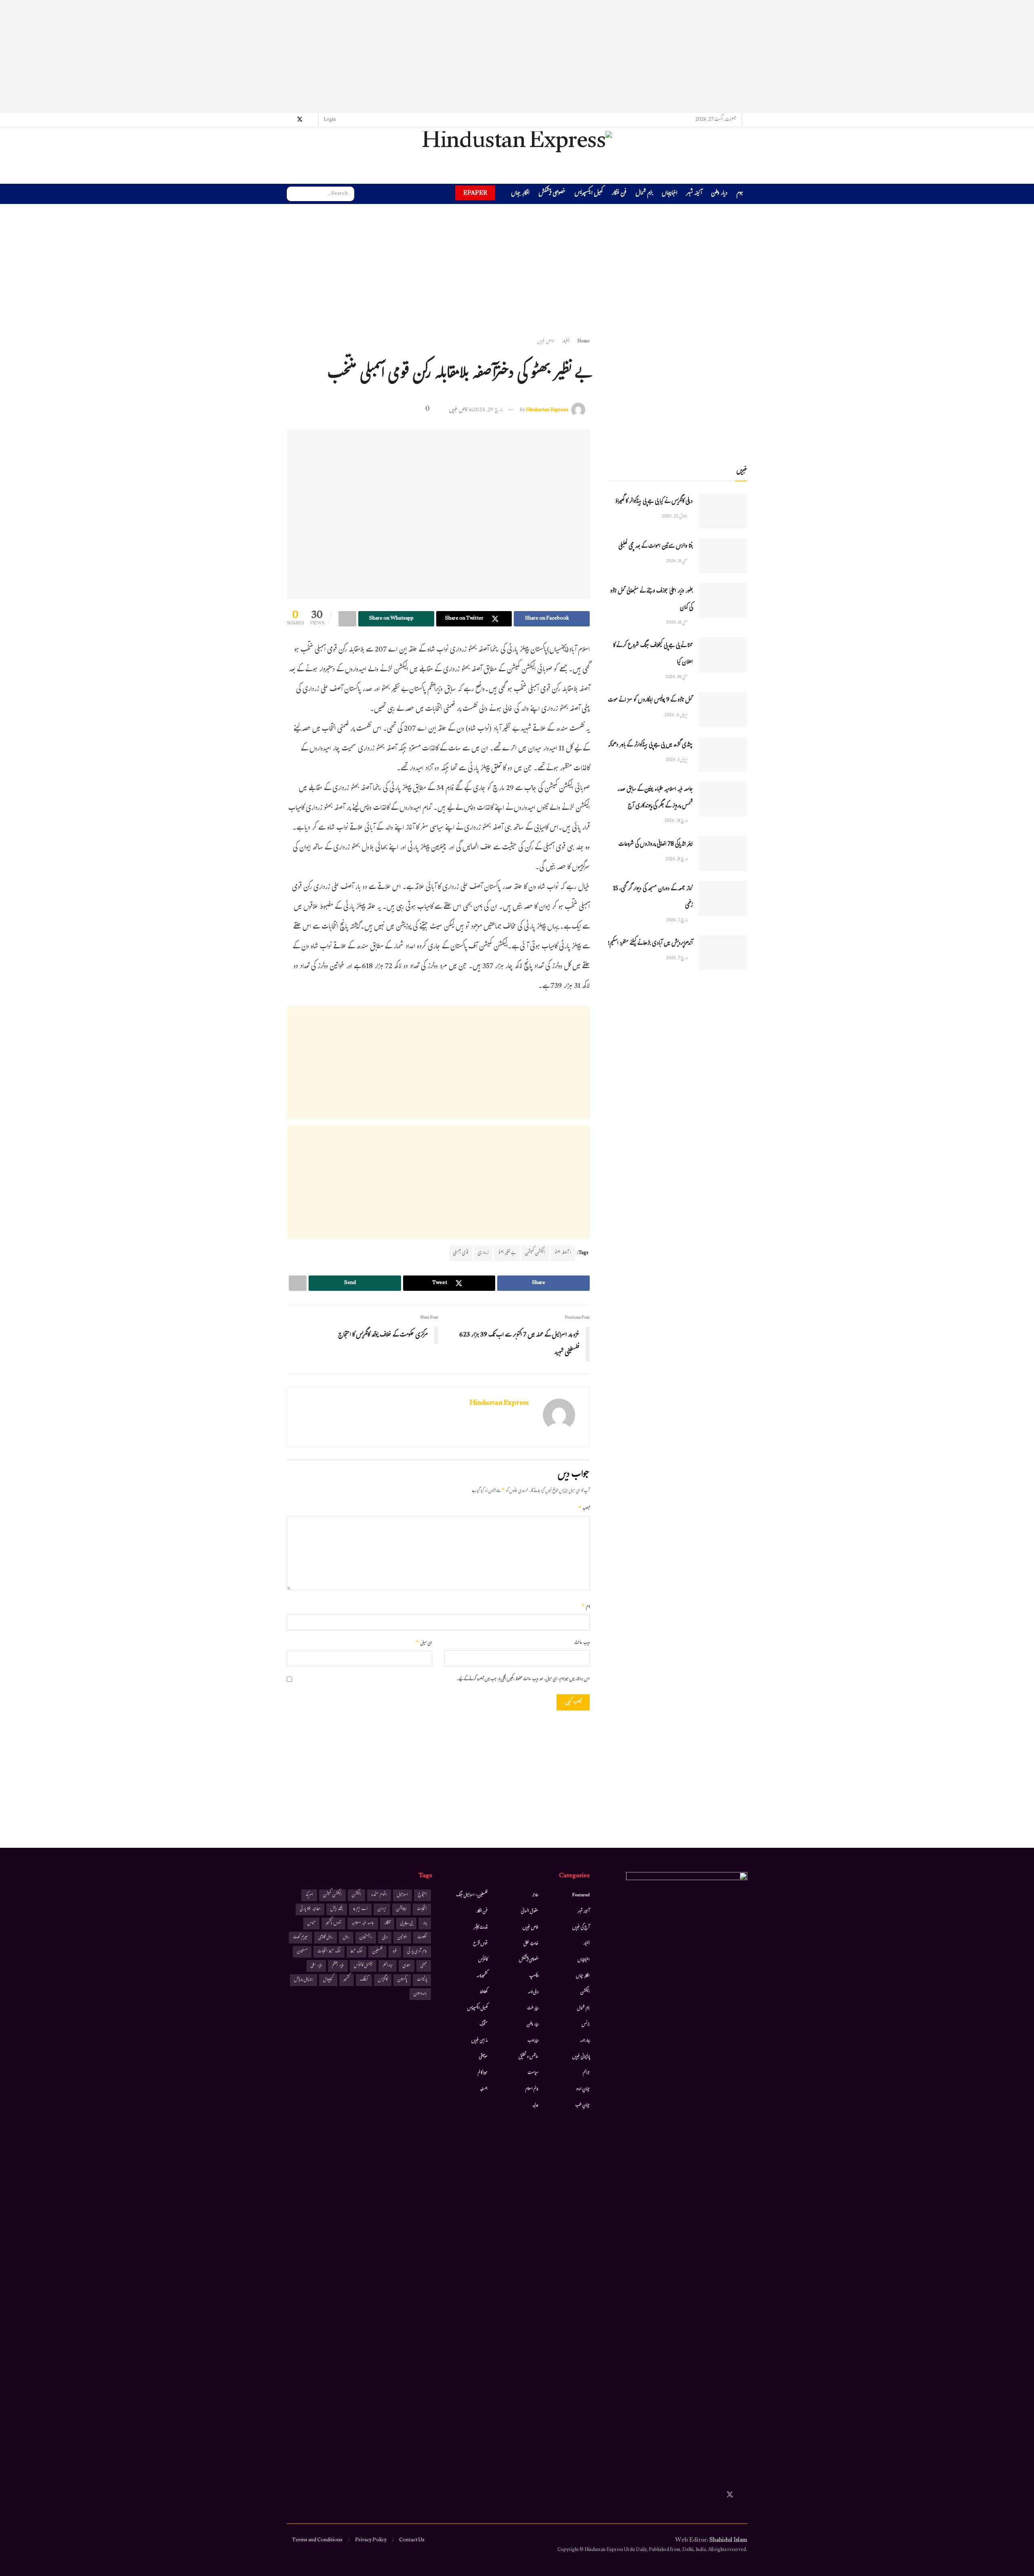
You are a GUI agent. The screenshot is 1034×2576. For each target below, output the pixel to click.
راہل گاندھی (326, 1938)
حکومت (422, 1938)
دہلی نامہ (533, 1992)
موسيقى (483, 2057)
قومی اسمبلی (461, 1253)
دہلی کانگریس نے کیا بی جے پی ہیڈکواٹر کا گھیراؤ (654, 502)
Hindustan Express (547, 410)
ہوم (740, 194)
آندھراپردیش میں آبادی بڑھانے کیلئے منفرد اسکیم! (650, 944)
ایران (382, 1909)
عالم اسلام (532, 2089)
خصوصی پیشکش (552, 194)
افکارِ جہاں (520, 194)
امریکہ (309, 1895)
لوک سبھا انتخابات (329, 1952)
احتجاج (422, 1895)
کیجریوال (328, 1980)
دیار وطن (719, 194)
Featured (581, 1895)
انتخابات (422, 1909)
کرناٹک (364, 1980)
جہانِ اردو (583, 2089)
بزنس (586, 2025)
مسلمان (302, 1952)
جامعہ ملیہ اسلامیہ (363, 1924)
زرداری (483, 1253)
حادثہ (535, 1895)
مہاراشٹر (388, 1966)
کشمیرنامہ (482, 1976)
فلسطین (377, 1952)
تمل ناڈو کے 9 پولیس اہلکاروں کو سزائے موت (650, 701)
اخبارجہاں (669, 194)
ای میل (424, 1643)
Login (330, 120)
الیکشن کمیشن (535, 1253)
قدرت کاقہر (481, 1928)
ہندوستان (420, 1994)
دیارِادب (533, 2041)
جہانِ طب (582, 2105)
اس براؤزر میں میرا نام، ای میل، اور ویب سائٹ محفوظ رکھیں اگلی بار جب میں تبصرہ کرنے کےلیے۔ (523, 1680)
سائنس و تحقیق (529, 2057)
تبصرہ (584, 1509)
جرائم (586, 2073)
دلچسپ (534, 1976)
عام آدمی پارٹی (417, 1952)
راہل (346, 1938)
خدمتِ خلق (531, 1944)
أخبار (566, 342)
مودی (407, 1966)
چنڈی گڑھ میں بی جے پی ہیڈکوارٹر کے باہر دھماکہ (650, 745)
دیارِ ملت (533, 2009)
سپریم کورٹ (301, 1938)
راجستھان (366, 1938)
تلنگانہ (387, 1924)
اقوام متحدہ (379, 1895)
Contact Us (412, 2540)
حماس (311, 1924)
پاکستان (402, 1980)
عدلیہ (535, 2105)
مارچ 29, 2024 (488, 410)
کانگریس (383, 1980)
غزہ (395, 1952)
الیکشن (585, 1992)
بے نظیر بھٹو (507, 1253)
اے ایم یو (360, 1909)
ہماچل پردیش (304, 1980)
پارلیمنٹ (422, 1980)
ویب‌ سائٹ (582, 1643)
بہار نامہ (585, 2041)
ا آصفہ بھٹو (563, 1253)
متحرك (484, 2025)
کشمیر (347, 1980)
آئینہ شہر (694, 194)
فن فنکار (619, 194)
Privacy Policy (371, 2540)
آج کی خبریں (581, 1928)
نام (585, 1607)
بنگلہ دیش (337, 1909)
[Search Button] (293, 194)
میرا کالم (483, 2073)
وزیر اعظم (338, 1966)
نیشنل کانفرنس (363, 1966)
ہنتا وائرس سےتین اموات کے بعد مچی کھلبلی (656, 547)
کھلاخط (483, 1992)
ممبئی (424, 1966)
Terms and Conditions (317, 2540)
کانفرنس (483, 1960)
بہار (425, 1924)
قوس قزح (480, 1944)
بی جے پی (406, 1924)
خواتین (402, 1938)
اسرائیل (402, 1895)
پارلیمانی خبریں (581, 2057)
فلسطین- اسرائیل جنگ (472, 1895)
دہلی (385, 1938)
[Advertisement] (517, 57)
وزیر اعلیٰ (316, 1966)
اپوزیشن (401, 1909)
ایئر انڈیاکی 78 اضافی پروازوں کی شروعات (656, 845)
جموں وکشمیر (333, 1924)
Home (583, 342)
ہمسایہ (484, 2089)
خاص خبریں (546, 342)
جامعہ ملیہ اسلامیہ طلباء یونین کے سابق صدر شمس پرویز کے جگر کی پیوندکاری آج (655, 798)
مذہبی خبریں (479, 2041)
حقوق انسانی (530, 1912)
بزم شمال (644, 194)
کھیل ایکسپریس (588, 194)
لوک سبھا (356, 1952)
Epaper (475, 193)
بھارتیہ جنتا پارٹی (310, 1909)
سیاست (533, 2073)
